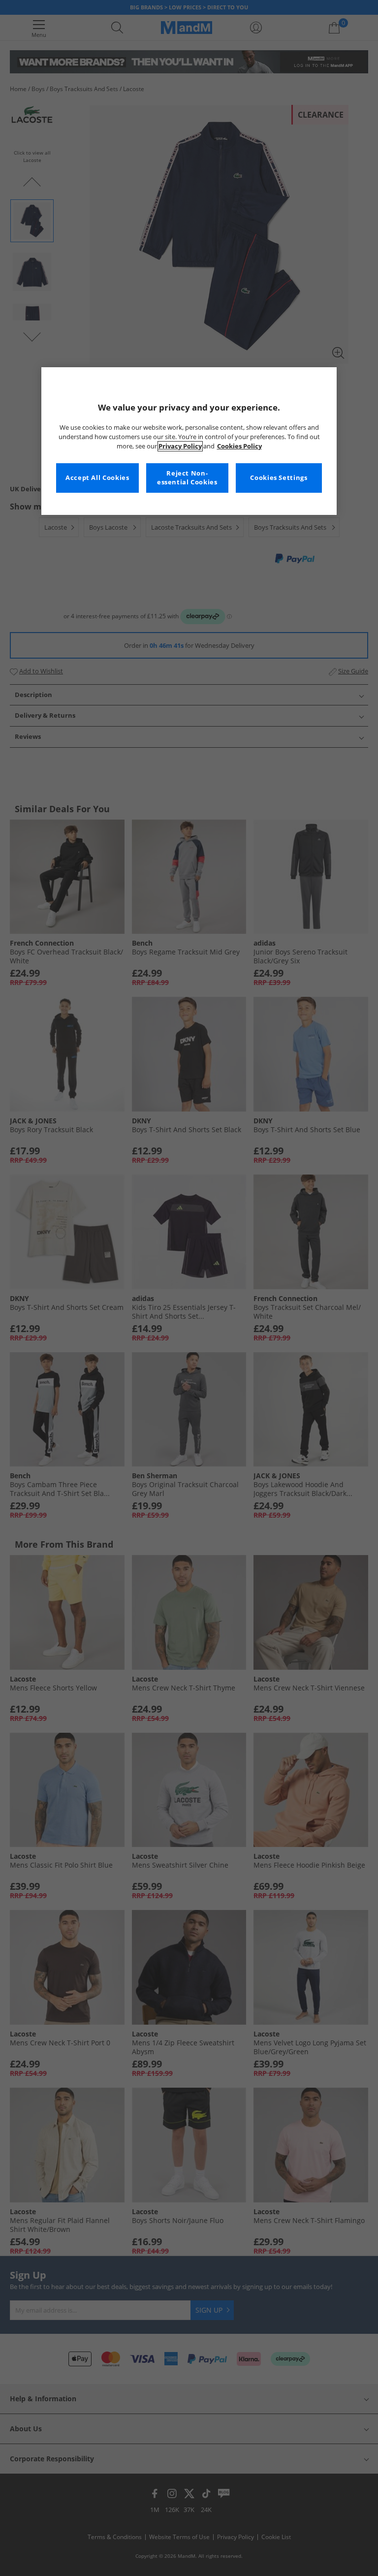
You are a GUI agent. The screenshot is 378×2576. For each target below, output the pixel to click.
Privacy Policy (180, 446)
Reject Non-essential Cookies (187, 478)
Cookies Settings (279, 478)
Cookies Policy (239, 446)
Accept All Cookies (97, 478)
